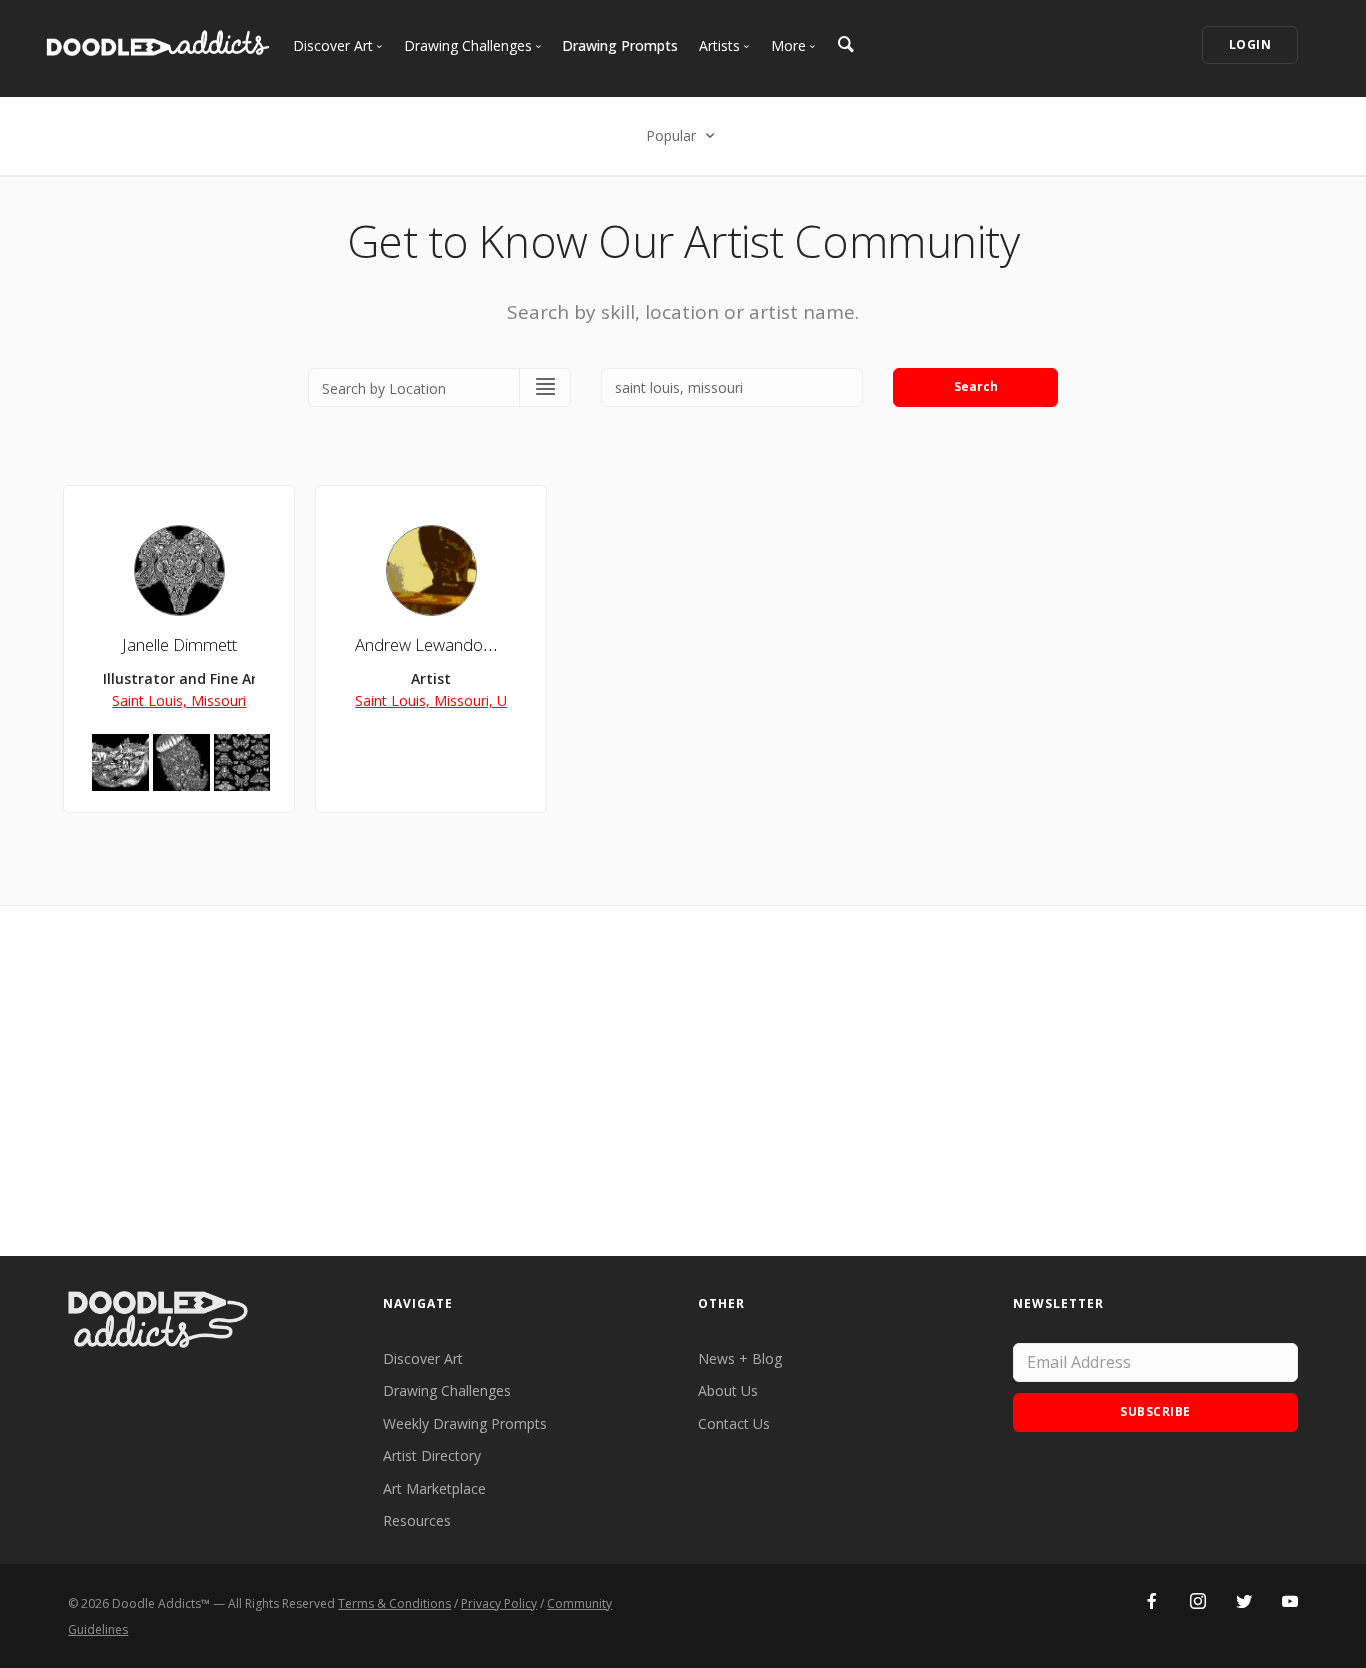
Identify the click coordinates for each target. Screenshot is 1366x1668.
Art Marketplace (434, 1488)
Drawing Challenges (447, 1390)
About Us (728, 1390)
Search (976, 386)
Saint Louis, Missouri (179, 700)
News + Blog (740, 1358)
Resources (417, 1520)
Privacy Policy (499, 1603)
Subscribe (1155, 1411)
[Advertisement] (683, 1081)
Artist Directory (432, 1455)
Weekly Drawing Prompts (465, 1423)
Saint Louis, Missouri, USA (439, 700)
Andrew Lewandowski (434, 644)
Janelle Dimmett (179, 644)
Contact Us (734, 1423)
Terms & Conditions (394, 1603)
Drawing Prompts (620, 45)
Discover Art (423, 1358)
